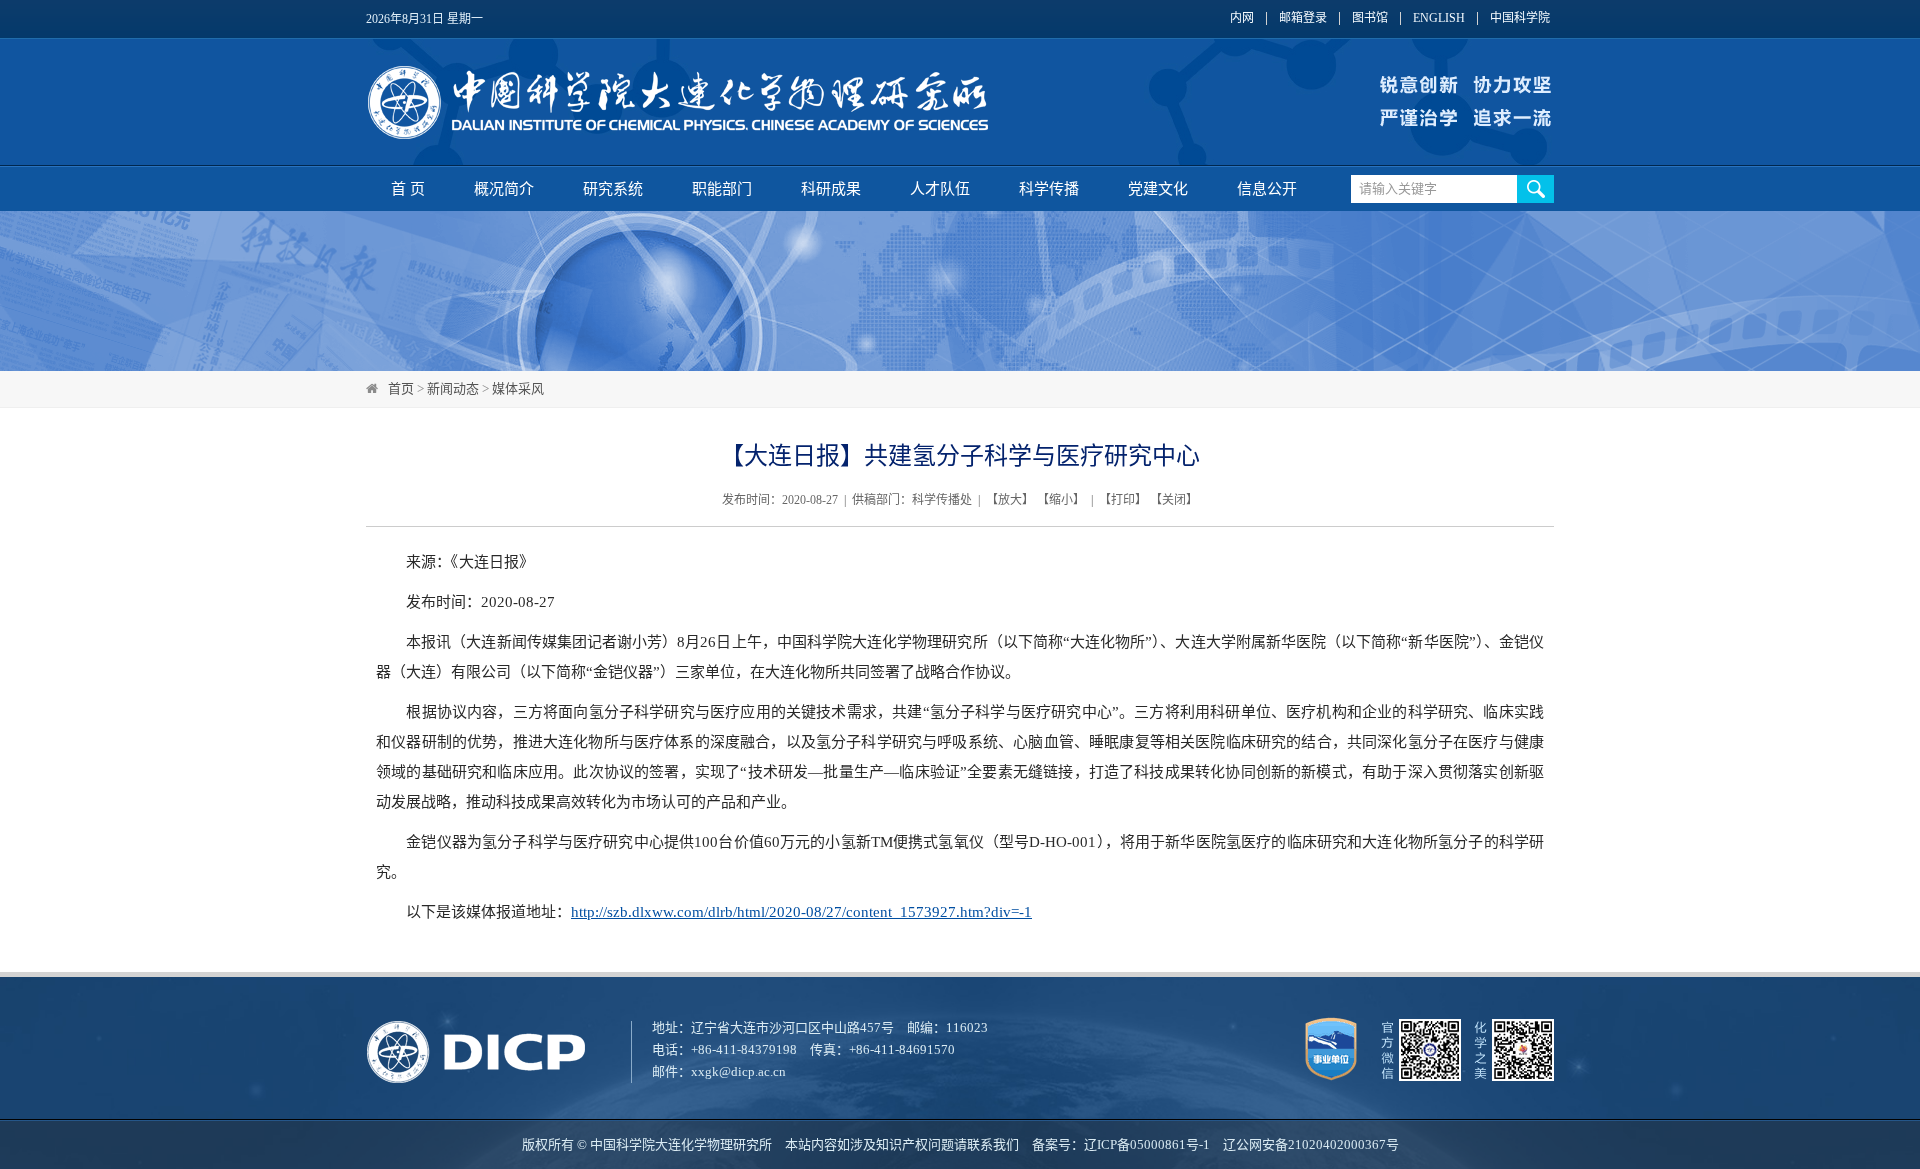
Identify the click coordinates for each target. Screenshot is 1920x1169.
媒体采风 (518, 388)
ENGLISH (1439, 18)
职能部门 (722, 189)
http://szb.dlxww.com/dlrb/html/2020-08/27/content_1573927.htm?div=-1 (801, 912)
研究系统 (613, 189)
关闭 (1174, 500)
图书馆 (1370, 18)
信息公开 (1267, 189)
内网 (1242, 18)
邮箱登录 (1303, 18)
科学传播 (1049, 189)
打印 (1123, 500)
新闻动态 (453, 388)
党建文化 (1158, 189)
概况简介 (504, 189)
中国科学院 (1520, 18)
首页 (401, 388)
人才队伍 (940, 189)
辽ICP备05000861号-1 (1147, 1144)
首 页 (408, 189)
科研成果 (831, 189)
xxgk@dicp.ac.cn (738, 1071)
